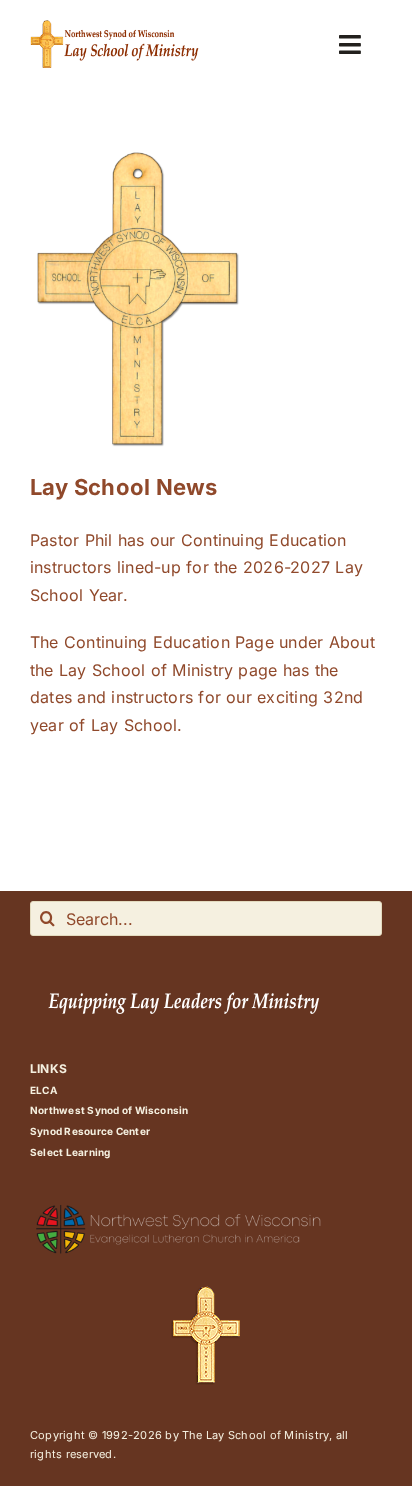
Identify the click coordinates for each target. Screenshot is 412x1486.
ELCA (43, 1090)
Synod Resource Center (90, 1131)
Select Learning (70, 1152)
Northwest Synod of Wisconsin (109, 1110)
